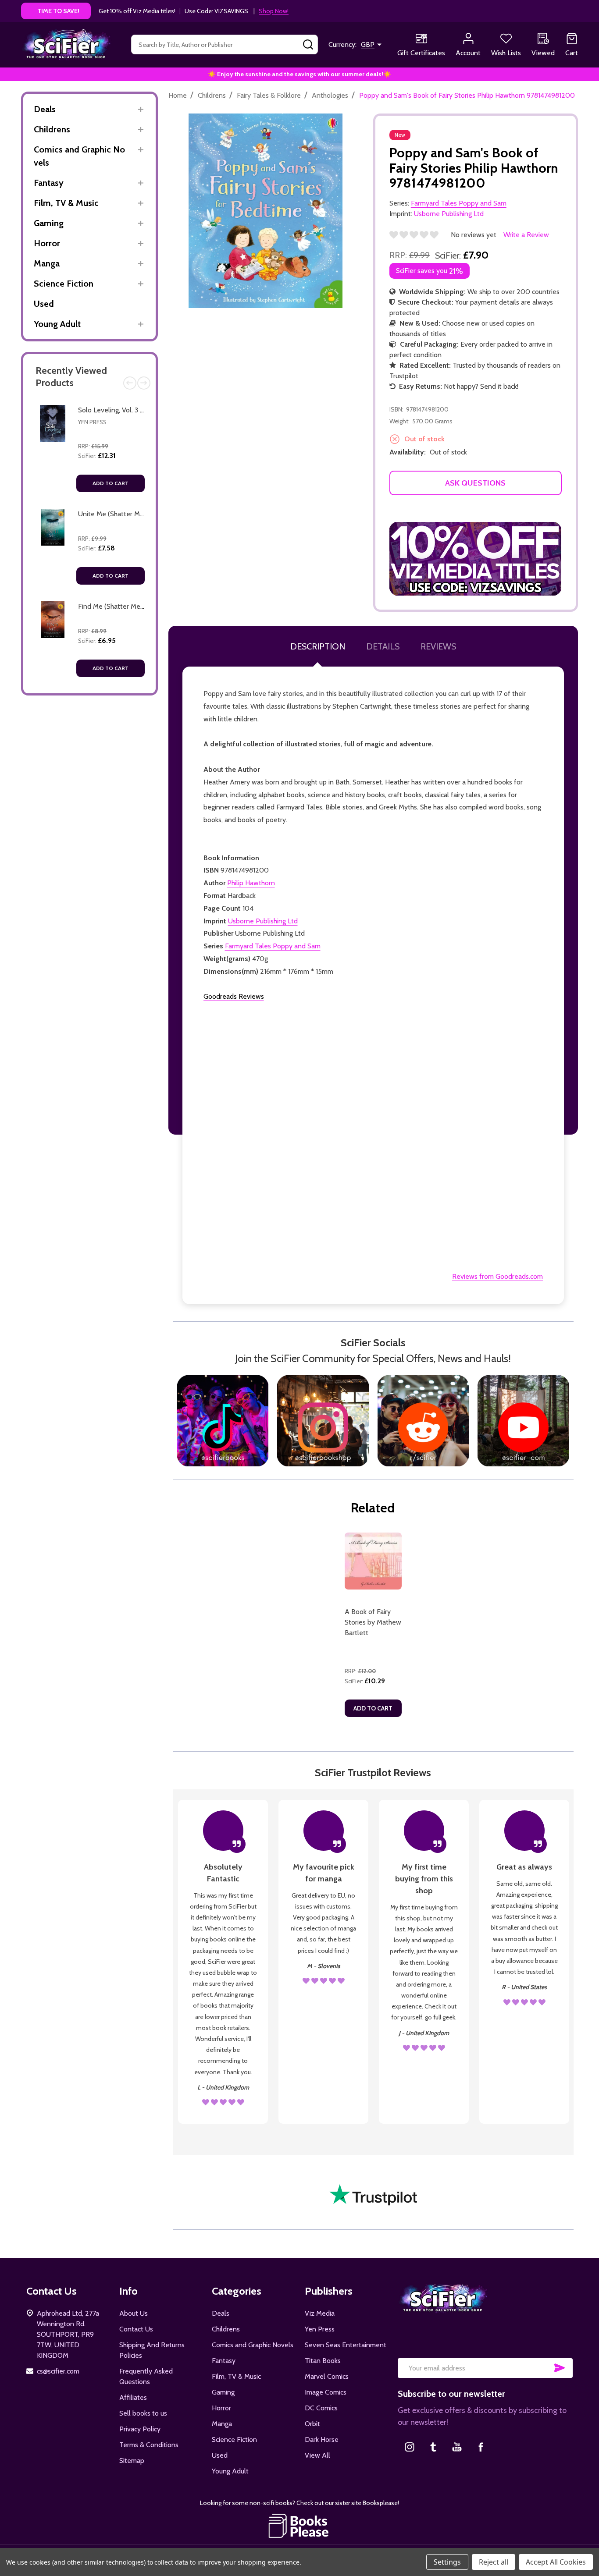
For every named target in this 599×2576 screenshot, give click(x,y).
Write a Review (526, 235)
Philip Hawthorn (251, 883)
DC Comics (321, 2408)
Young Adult (57, 324)
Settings (447, 2562)
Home (178, 95)
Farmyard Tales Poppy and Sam (273, 946)
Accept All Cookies (556, 2562)
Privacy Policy (140, 2429)
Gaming (49, 223)
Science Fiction (64, 284)
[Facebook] (481, 2447)
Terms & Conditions (149, 2445)
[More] (141, 109)
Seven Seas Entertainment (346, 2345)
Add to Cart (111, 483)
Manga (47, 263)
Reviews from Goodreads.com (497, 1276)
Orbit (312, 2424)
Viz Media (320, 2313)
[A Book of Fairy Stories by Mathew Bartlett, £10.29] (373, 1561)
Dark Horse (322, 2439)
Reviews (438, 646)
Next (144, 383)
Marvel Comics (327, 2376)
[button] (476, 559)
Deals (45, 109)
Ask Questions (475, 483)
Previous (130, 383)
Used (44, 304)
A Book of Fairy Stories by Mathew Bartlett (373, 1622)
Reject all (494, 2562)
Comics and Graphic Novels (79, 156)
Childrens (52, 129)
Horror (47, 243)
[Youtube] (457, 2447)
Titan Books (323, 2361)
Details (383, 646)
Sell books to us (143, 2413)
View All (317, 2455)
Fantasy (49, 183)
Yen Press (92, 422)
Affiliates (133, 2397)
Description (318, 646)
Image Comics (326, 2392)
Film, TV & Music (66, 203)
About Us (134, 2313)
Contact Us (136, 2329)
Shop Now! (274, 11)
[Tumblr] (433, 2447)
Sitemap (132, 2461)
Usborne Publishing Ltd (263, 921)
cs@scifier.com (58, 2371)
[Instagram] (410, 2447)
